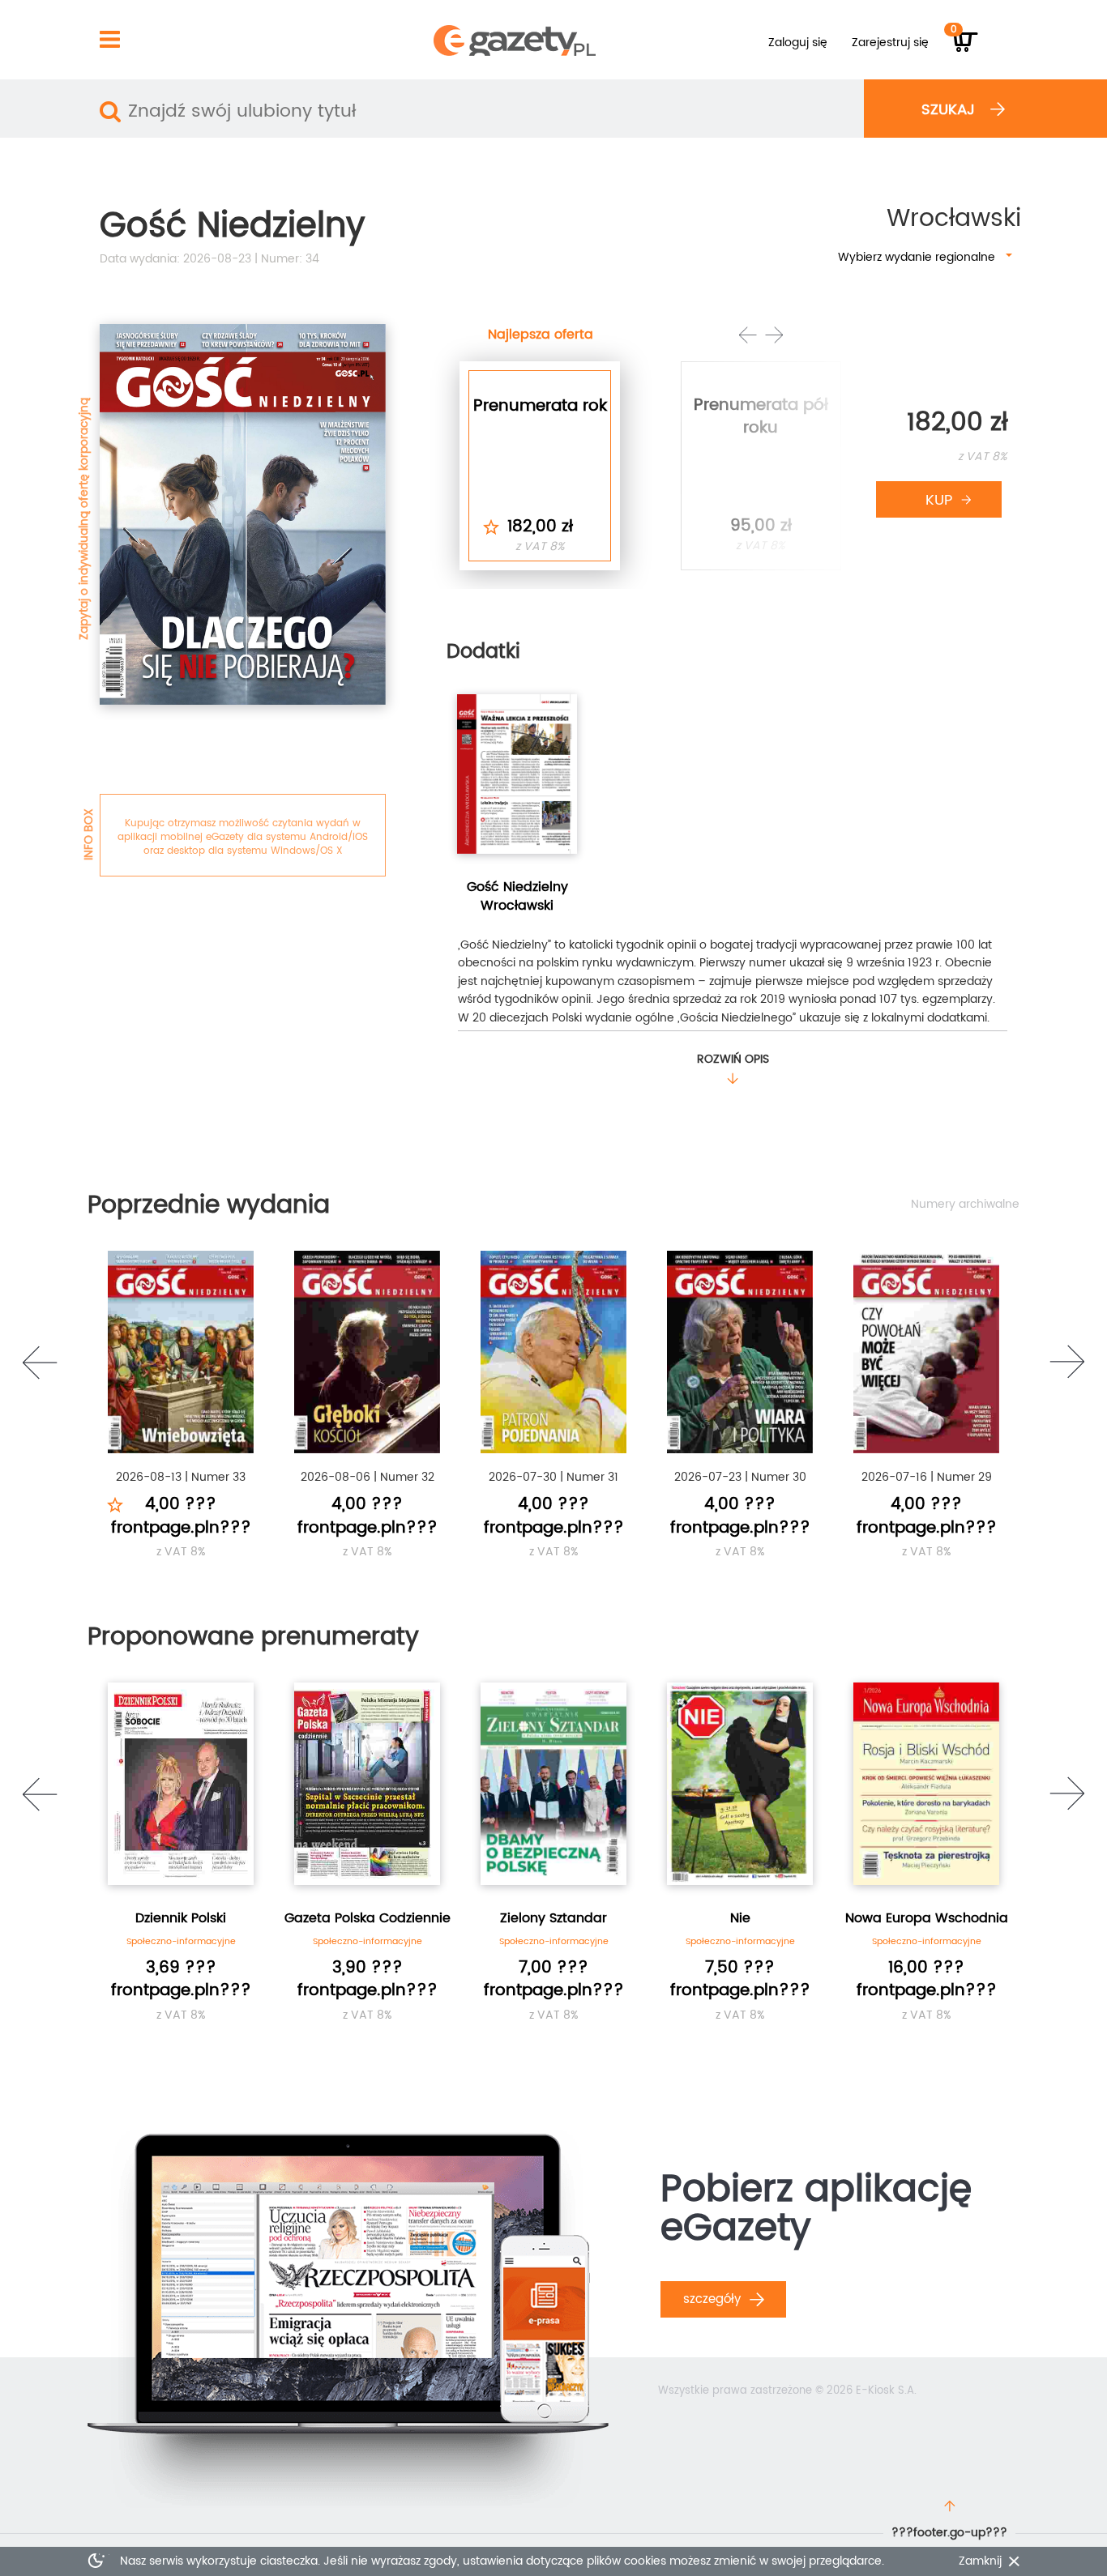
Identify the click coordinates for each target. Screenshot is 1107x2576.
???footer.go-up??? (949, 2533)
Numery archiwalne (965, 1205)
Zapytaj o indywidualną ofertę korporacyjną (84, 519)
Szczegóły (714, 2299)
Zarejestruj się (890, 43)
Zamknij (980, 2561)
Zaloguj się (798, 43)
